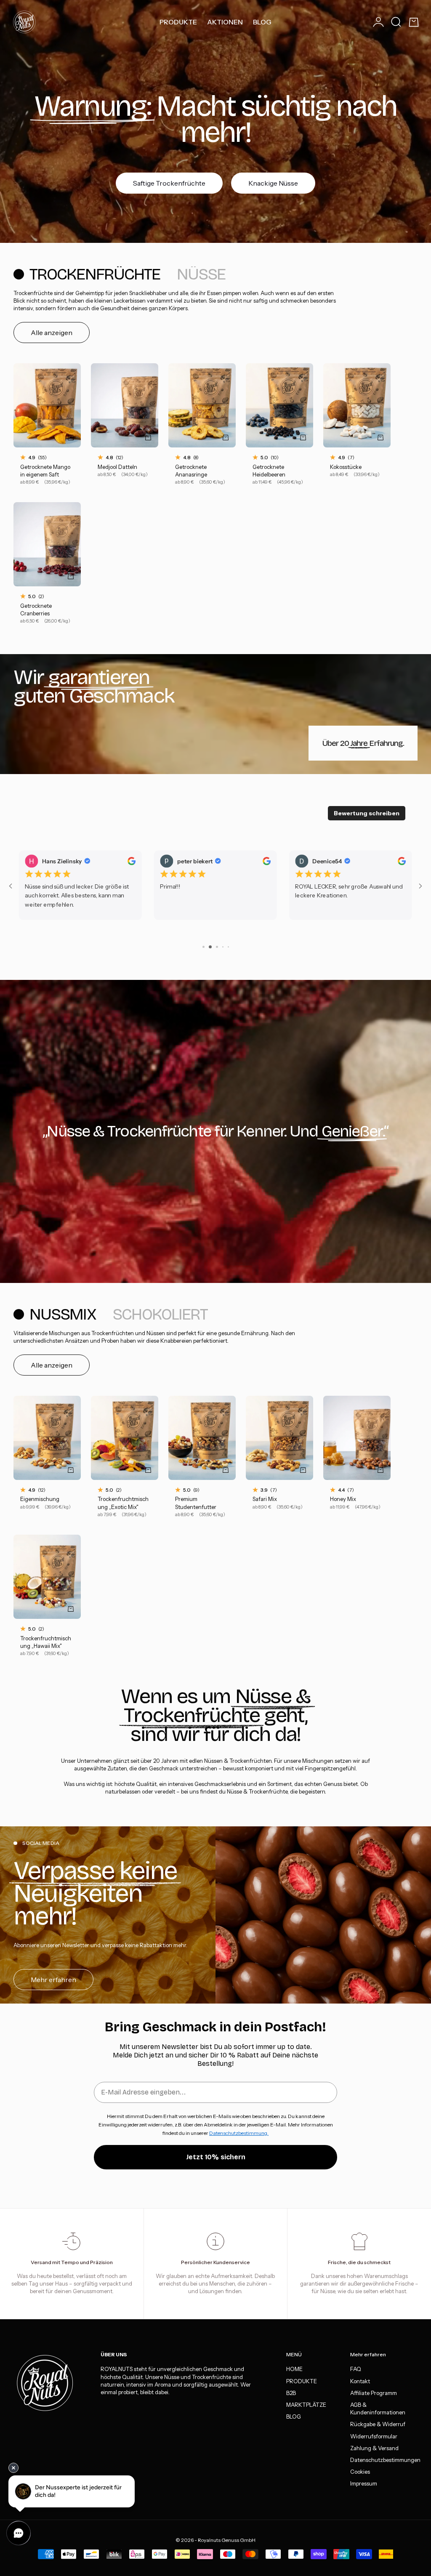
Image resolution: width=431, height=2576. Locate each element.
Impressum (364, 2483)
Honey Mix (343, 1500)
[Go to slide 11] (228, 947)
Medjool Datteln (117, 467)
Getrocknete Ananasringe (191, 471)
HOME (294, 2369)
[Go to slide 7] (203, 947)
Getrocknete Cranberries (36, 610)
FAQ (356, 2369)
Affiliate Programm (374, 2393)
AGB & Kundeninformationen (378, 2408)
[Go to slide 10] (222, 947)
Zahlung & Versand (374, 2448)
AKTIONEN (225, 22)
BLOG (262, 22)
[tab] (88, 274)
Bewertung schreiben (367, 813)
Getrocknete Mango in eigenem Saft (45, 471)
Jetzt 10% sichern (216, 2157)
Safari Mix (265, 1500)
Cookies (360, 2472)
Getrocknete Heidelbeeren (269, 471)
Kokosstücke (346, 467)
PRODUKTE (178, 22)
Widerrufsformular (374, 2436)
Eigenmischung (40, 1500)
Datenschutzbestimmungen (385, 2460)
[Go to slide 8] (209, 947)
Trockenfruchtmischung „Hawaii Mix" (46, 1643)
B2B (291, 2393)
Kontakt (360, 2381)
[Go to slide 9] (216, 947)
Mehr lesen (310, 913)
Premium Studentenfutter (196, 1504)
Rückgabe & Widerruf (378, 2424)
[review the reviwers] (132, 861)
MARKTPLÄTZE (306, 2405)
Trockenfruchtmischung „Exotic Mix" (123, 1504)
